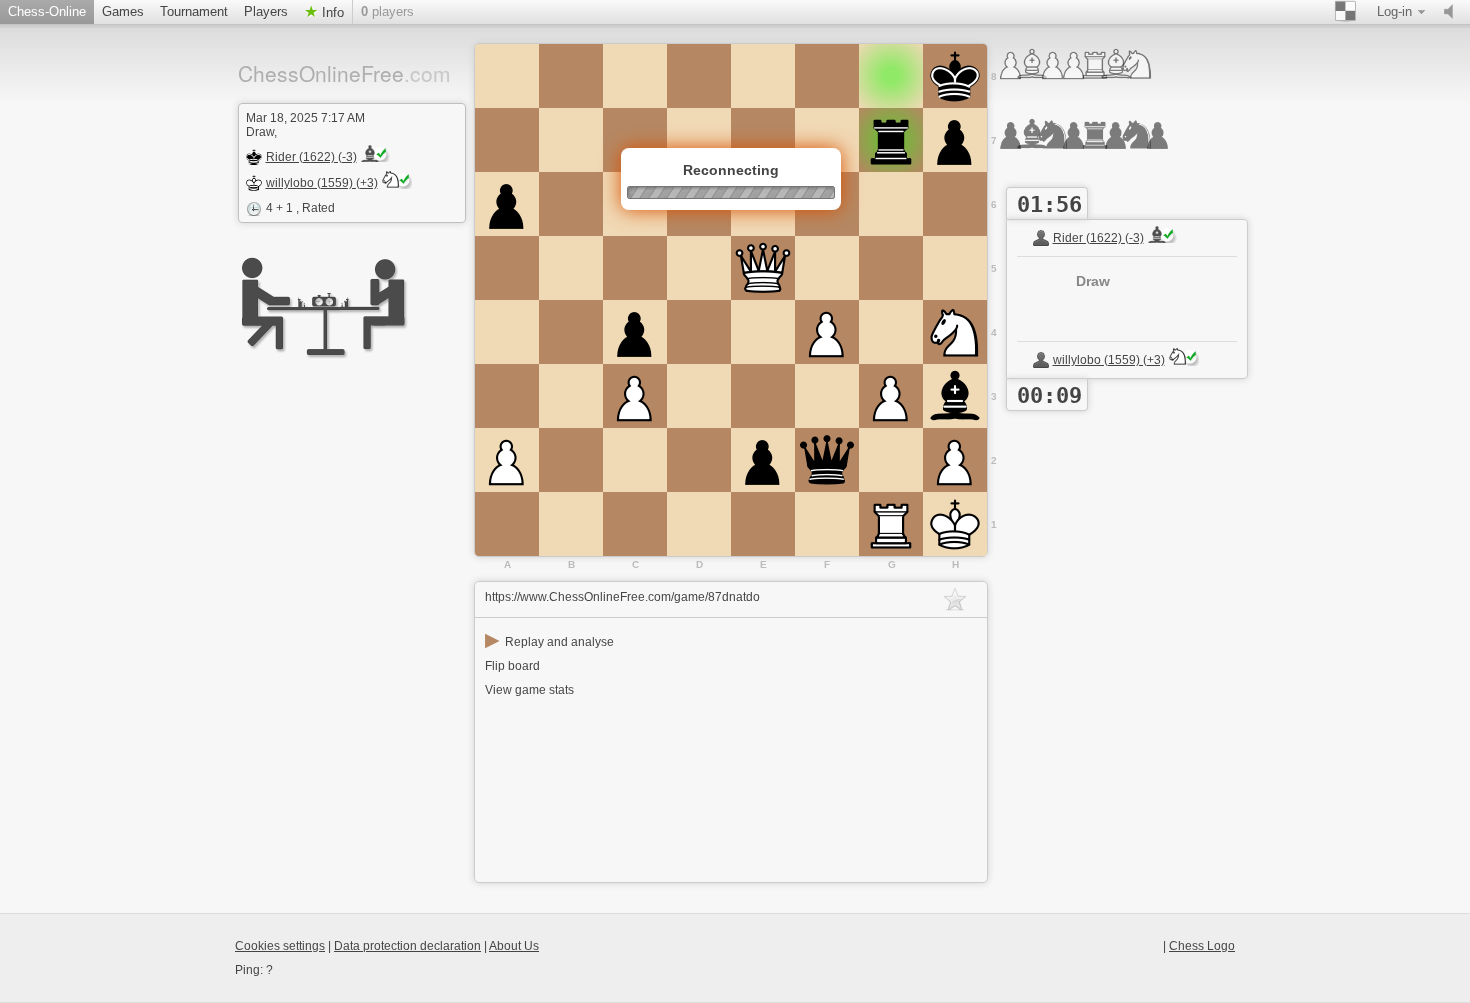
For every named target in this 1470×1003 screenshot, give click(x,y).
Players (266, 11)
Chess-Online (47, 11)
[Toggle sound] (1453, 12)
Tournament (194, 11)
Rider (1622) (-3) (311, 157)
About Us (514, 946)
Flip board (512, 666)
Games (123, 11)
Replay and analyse (549, 642)
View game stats (529, 690)
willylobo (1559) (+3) (322, 183)
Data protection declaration (407, 946)
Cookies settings (280, 946)
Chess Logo (1202, 946)
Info (331, 12)
